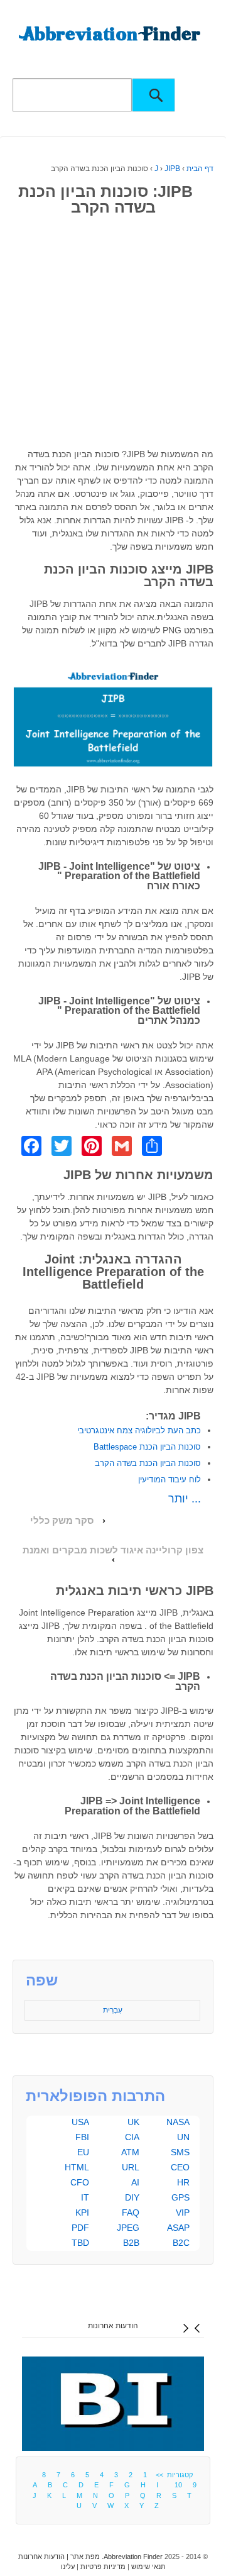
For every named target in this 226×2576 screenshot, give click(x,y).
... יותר (185, 1499)
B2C (181, 2243)
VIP (183, 2212)
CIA (132, 2137)
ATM (130, 2152)
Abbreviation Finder (133, 2557)
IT (85, 2197)
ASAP (178, 2228)
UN (183, 2137)
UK (133, 2122)
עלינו (68, 2567)
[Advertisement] (113, 335)
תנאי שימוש (148, 2567)
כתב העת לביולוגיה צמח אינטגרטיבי (139, 1430)
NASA (178, 2122)
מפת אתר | (82, 2557)
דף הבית (200, 169)
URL (131, 2167)
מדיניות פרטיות (103, 2567)
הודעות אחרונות (113, 2326)
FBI (82, 2137)
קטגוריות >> (172, 2475)
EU (83, 2152)
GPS (180, 2197)
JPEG (128, 2228)
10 (178, 2485)
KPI (82, 2212)
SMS (180, 2152)
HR (183, 2182)
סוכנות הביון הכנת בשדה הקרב (148, 1463)
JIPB (172, 169)
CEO (180, 2167)
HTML (77, 2167)
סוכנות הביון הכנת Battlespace (147, 1447)
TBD (80, 2243)
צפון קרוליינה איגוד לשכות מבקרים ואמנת (113, 1550)
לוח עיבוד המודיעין (169, 1480)
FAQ (131, 2212)
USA (80, 2122)
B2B (131, 2243)
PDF (80, 2228)
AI (135, 2182)
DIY (132, 2197)
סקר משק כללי (62, 1521)
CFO (80, 2182)
